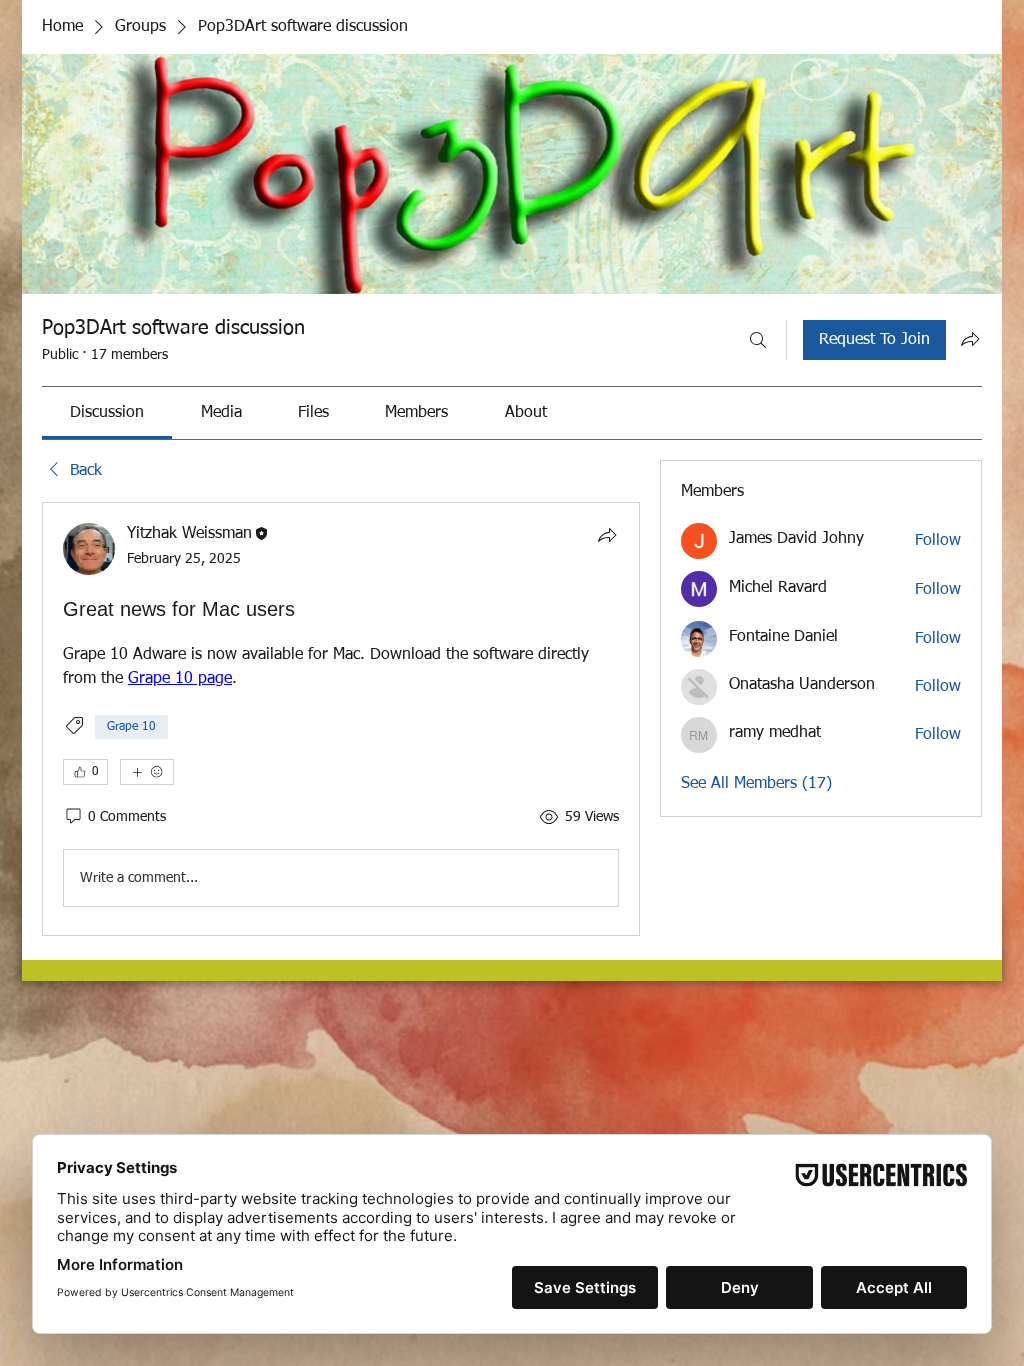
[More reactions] (147, 772)
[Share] (607, 535)
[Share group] (970, 339)
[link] (107, 413)
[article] (341, 719)
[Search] (758, 340)
